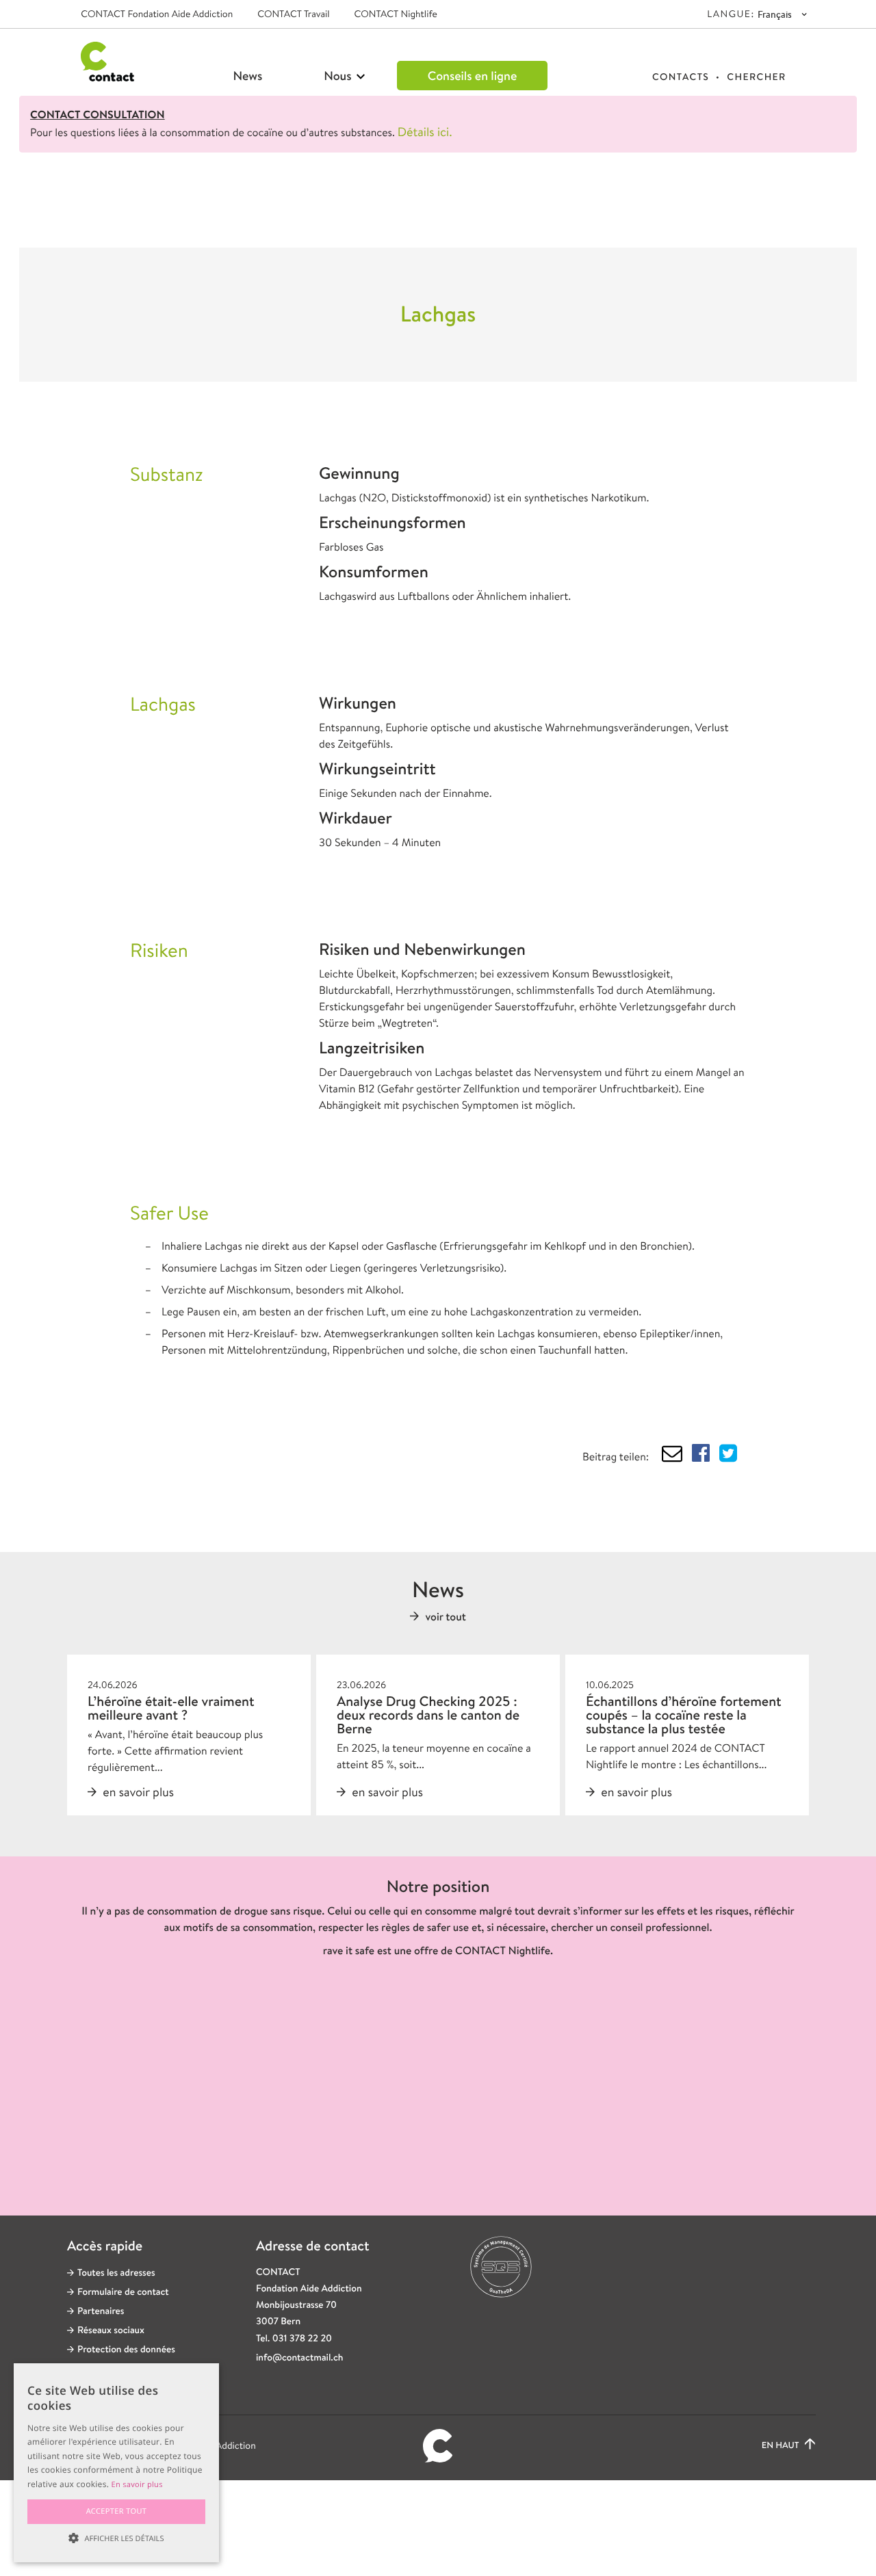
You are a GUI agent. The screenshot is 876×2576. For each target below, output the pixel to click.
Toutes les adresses (116, 2273)
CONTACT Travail (293, 14)
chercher (756, 77)
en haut (782, 2446)
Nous (339, 76)
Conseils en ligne (472, 76)
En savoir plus (137, 2485)
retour (128, 209)
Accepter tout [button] (117, 2511)
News (248, 76)
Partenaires (101, 2311)
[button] (116, 2538)
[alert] (116, 2463)
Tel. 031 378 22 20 (294, 2339)
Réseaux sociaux (111, 2330)
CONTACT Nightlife (396, 14)
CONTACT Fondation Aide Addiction (157, 14)
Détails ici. (425, 132)
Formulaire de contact (123, 2292)
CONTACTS (681, 77)
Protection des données (126, 2350)
